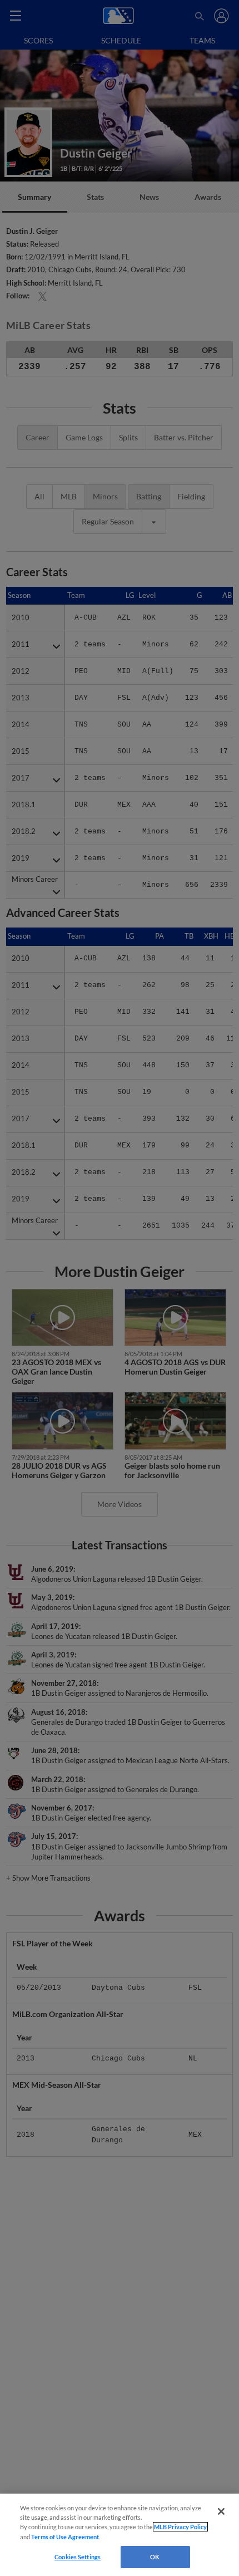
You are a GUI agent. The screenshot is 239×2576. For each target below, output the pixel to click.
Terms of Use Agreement (65, 2537)
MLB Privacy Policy (180, 2527)
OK (155, 2557)
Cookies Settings (78, 2557)
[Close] (221, 2511)
